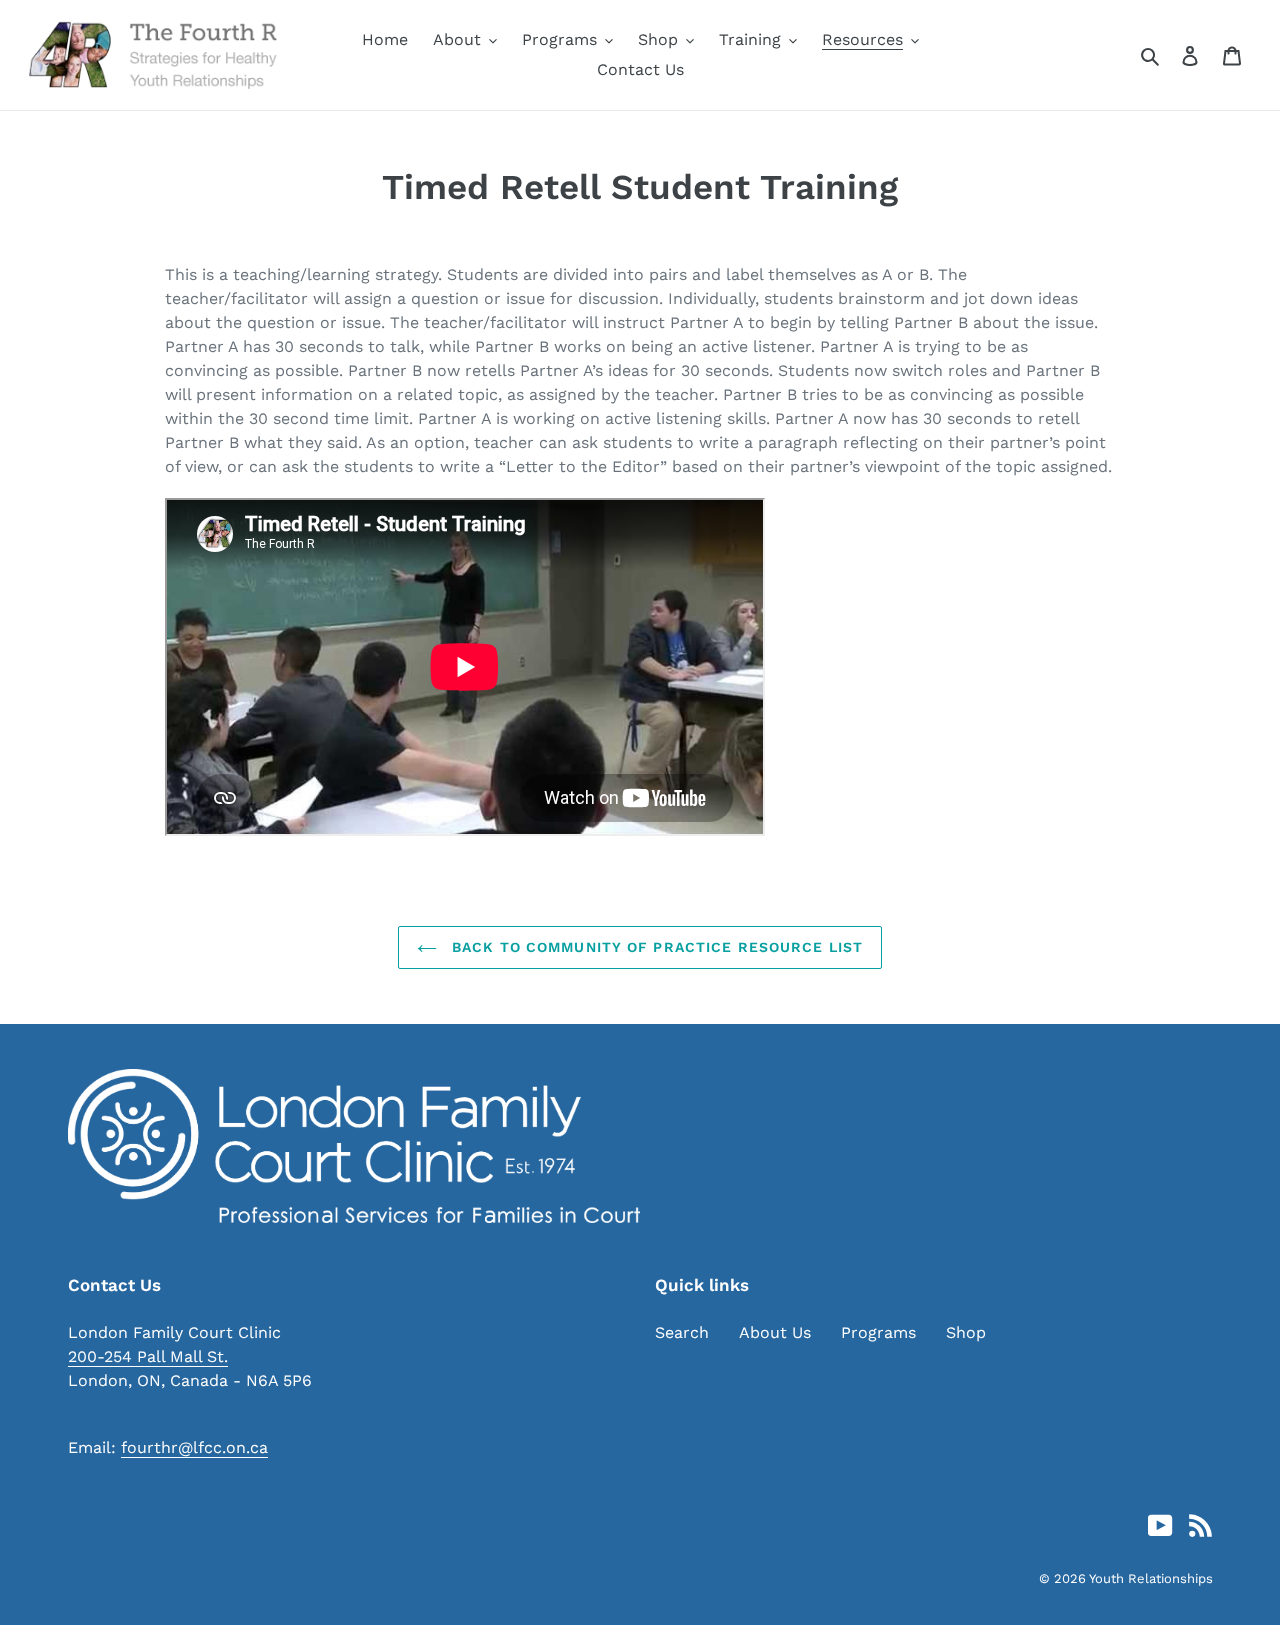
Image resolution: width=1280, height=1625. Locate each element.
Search (682, 1332)
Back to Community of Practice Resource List (655, 947)
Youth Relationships (1151, 1578)
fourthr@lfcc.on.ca (194, 1447)
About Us (775, 1332)
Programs (878, 1332)
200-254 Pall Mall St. (148, 1356)
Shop (966, 1332)
